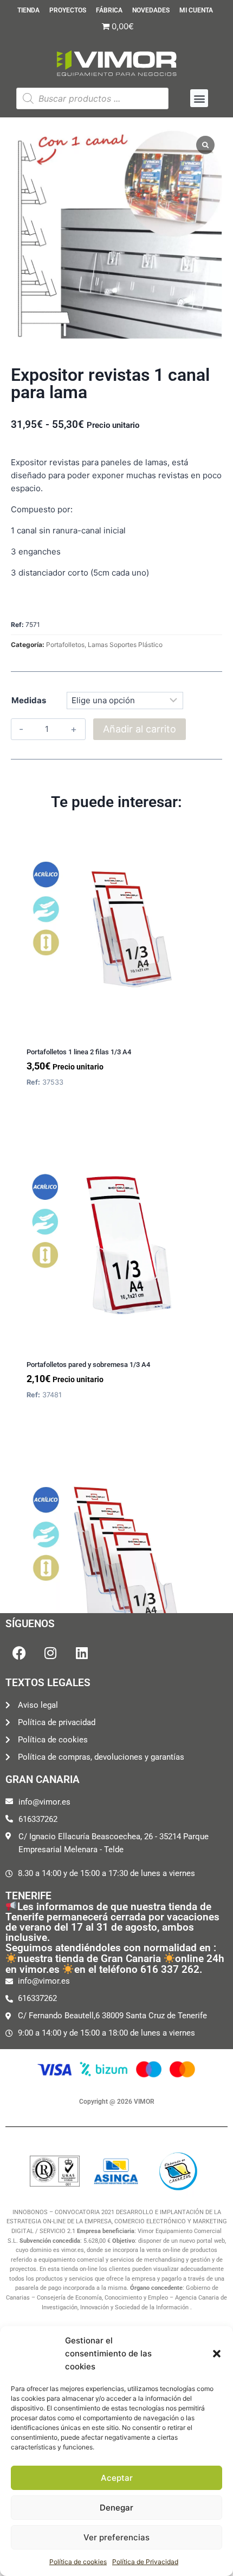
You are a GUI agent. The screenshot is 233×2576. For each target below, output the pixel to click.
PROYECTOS (68, 11)
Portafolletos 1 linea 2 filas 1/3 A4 (79, 1052)
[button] (217, 2354)
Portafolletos (65, 645)
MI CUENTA (196, 11)
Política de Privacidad (145, 2562)
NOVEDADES (151, 11)
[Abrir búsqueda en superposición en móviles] (92, 98)
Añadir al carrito (140, 729)
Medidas (29, 700)
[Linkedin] (82, 1653)
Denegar (116, 2508)
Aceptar (117, 2478)
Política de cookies (78, 2562)
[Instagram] (50, 1653)
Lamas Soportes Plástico (125, 645)
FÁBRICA (109, 11)
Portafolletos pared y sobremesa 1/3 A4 (88, 1365)
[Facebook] (19, 1653)
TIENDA (28, 11)
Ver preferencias (116, 2537)
